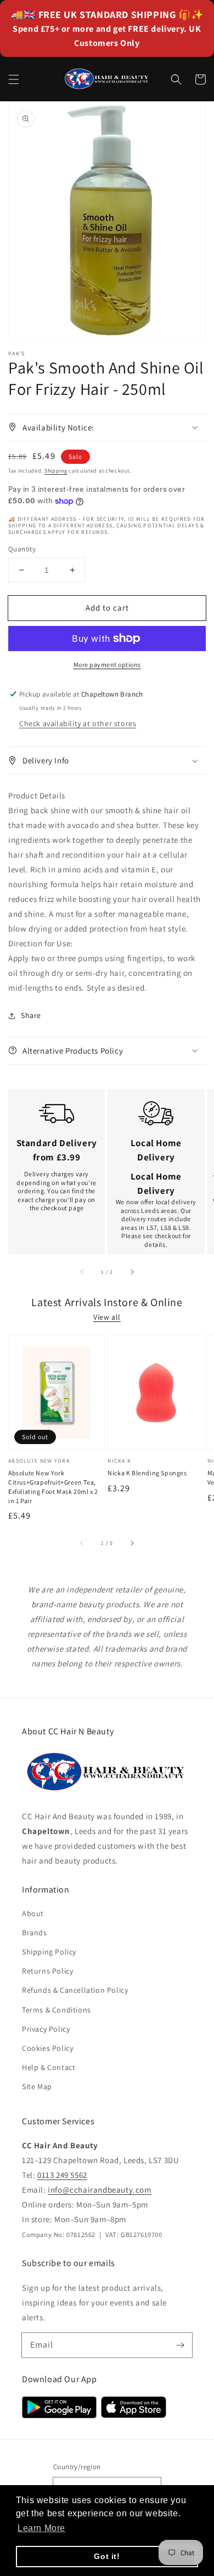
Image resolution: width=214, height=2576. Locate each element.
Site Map (37, 2086)
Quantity (22, 549)
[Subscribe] (180, 2345)
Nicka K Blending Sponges (147, 1473)
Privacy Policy (46, 2029)
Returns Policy (47, 1971)
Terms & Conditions (57, 2010)
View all (107, 1317)
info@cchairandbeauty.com (99, 2190)
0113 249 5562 (62, 2175)
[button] (14, 79)
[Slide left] (82, 1272)
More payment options (107, 665)
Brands (35, 1933)
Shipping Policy (49, 1952)
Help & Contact (49, 2067)
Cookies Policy (47, 2048)
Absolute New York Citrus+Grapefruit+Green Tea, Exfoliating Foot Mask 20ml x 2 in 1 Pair (53, 1487)
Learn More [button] (41, 2528)
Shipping (56, 471)
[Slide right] (132, 1272)
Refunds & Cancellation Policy (75, 1990)
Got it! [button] (107, 2556)
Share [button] (31, 1015)
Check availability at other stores (78, 723)
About (33, 1913)
